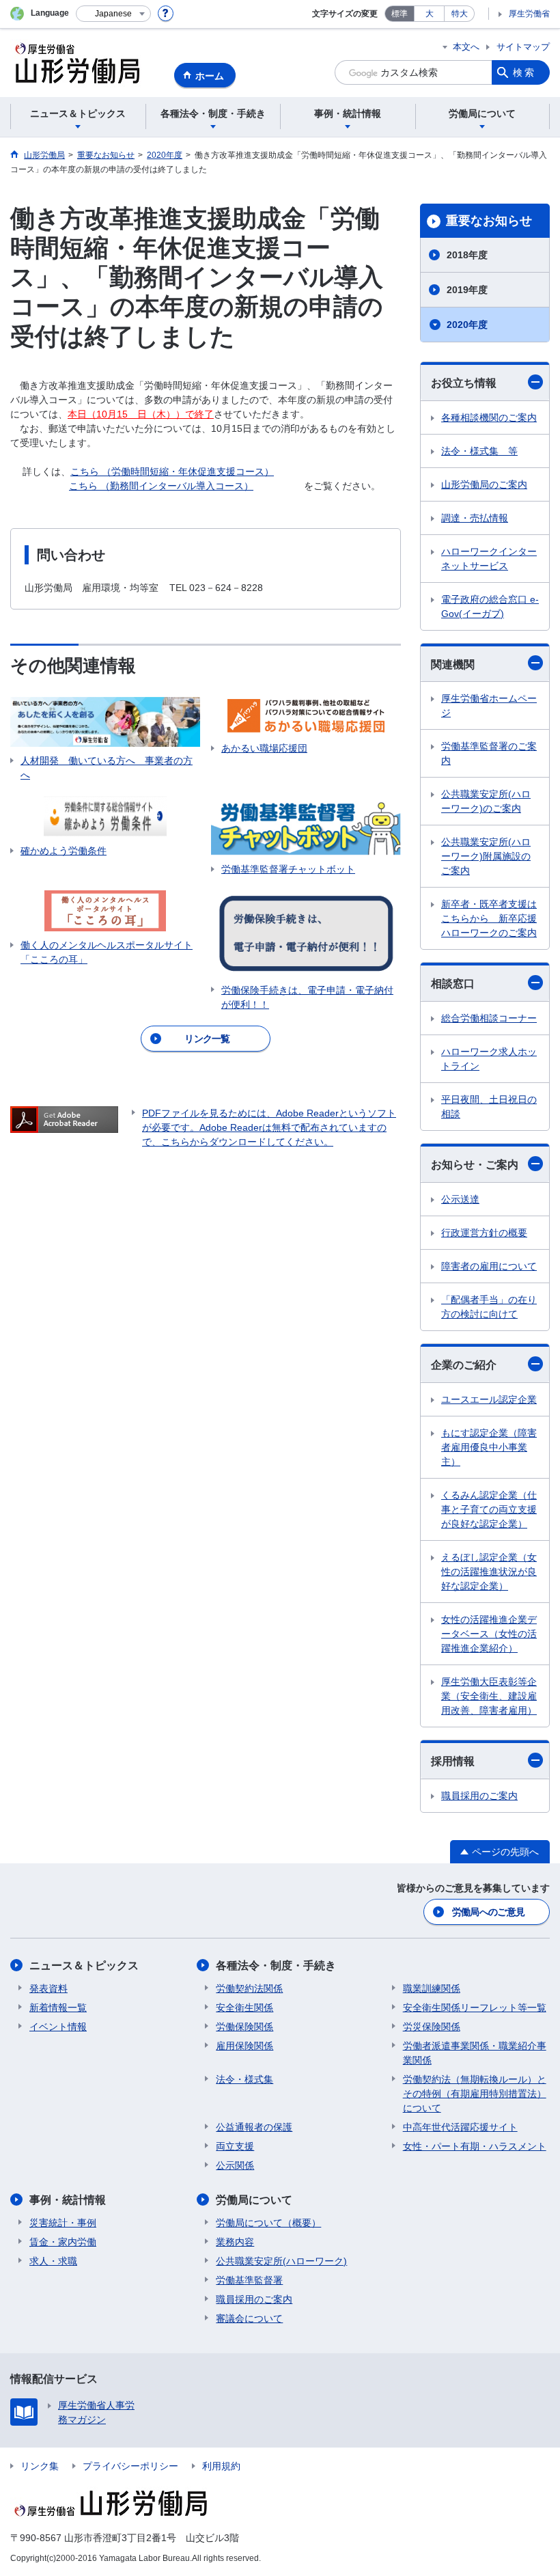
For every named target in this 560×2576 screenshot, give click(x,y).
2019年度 (467, 290)
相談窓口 (453, 984)
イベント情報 (58, 2027)
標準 (400, 14)
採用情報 (453, 1761)
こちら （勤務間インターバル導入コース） (161, 486)
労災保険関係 (432, 2027)
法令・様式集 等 (479, 451)
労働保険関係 (244, 2027)
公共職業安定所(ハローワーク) (281, 2261)
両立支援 (235, 2146)
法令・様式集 (244, 2079)
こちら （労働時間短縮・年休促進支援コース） (172, 471)
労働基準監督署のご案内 (489, 753)
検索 (524, 72)
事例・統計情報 (68, 2200)
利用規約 (221, 2466)
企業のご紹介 (464, 1365)
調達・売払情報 (475, 518)
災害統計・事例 (63, 2223)
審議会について (249, 2318)
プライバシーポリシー (130, 2466)
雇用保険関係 (244, 2046)
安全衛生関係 (244, 2008)
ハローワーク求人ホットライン (489, 1059)
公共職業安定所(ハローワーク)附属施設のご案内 (486, 856)
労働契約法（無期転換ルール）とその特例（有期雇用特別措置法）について (475, 2094)
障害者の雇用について (489, 1266)
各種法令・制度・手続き (276, 1965)
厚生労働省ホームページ (489, 705)
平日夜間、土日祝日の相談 (489, 1107)
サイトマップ (523, 47)
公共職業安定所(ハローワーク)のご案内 (486, 801)
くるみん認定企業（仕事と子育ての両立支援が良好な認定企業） (489, 1509)
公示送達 (460, 1199)
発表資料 (48, 1988)
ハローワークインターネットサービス (489, 559)
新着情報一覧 (58, 2008)
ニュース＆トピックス (84, 1965)
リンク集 (40, 2466)
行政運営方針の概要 (484, 1233)
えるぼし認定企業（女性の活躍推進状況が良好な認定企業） (489, 1572)
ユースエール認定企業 (489, 1399)
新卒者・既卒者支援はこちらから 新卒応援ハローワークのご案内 (489, 918)
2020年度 (467, 325)
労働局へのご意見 (488, 1912)
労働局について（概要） (268, 2223)
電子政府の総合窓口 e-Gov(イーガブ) (490, 606)
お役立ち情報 (464, 383)
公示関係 (235, 2165)
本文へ (466, 47)
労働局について (254, 2200)
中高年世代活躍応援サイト (460, 2127)
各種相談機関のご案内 (489, 417)
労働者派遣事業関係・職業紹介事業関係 (475, 2053)
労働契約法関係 (249, 1988)
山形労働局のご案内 (484, 484)
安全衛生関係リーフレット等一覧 (475, 2008)
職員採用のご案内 (479, 1796)
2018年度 (467, 255)
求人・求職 (53, 2261)
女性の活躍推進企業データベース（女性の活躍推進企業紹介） (489, 1634)
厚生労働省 (529, 14)
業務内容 (235, 2242)
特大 (460, 14)
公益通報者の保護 (254, 2127)
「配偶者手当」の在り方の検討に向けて (489, 1307)
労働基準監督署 (249, 2280)
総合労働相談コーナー (489, 1018)
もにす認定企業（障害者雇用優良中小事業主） (489, 1447)
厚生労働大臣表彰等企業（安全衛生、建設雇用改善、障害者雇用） (489, 1696)
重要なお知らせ (489, 221)
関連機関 (453, 664)
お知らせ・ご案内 (475, 1165)
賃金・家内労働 (63, 2242)
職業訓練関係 (432, 1988)
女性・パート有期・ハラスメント (475, 2146)
